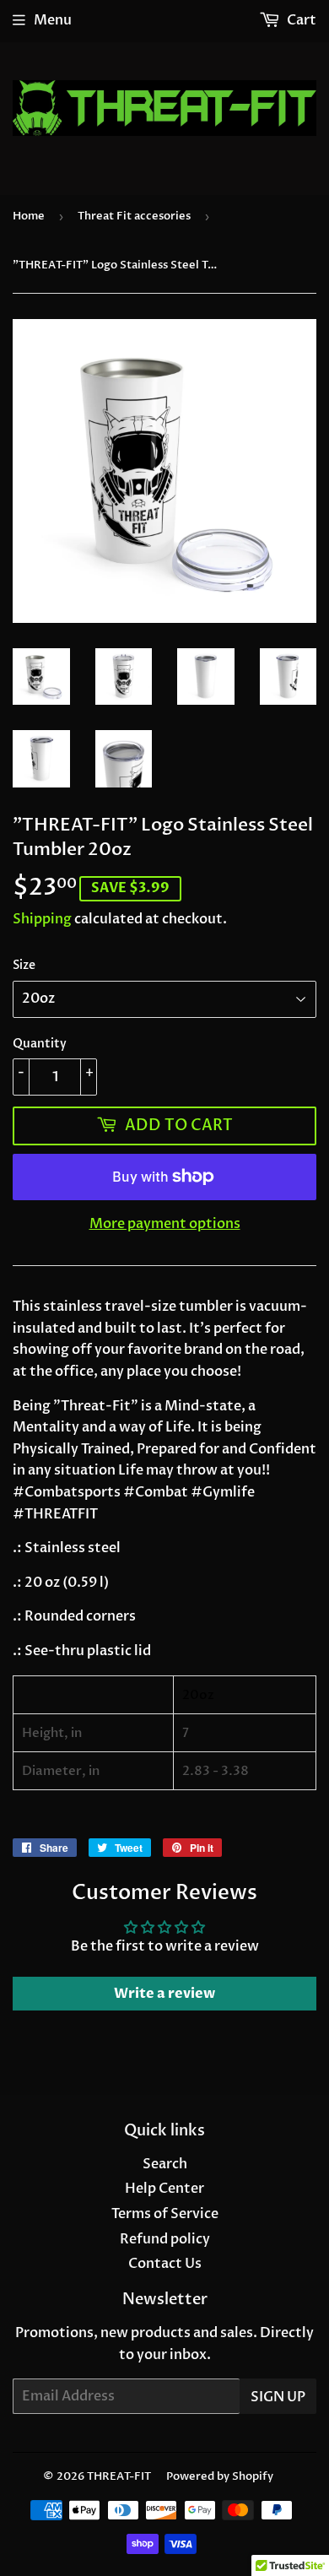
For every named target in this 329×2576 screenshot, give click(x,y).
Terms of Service (165, 2214)
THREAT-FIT (119, 2476)
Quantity (40, 1044)
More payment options (165, 1224)
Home (29, 216)
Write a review (164, 1994)
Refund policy (165, 2239)
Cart (300, 20)
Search (165, 2164)
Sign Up (278, 2397)
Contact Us (165, 2264)
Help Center (164, 2189)
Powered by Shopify (220, 2476)
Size (24, 965)
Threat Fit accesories (134, 216)
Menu (53, 20)
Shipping (42, 919)
